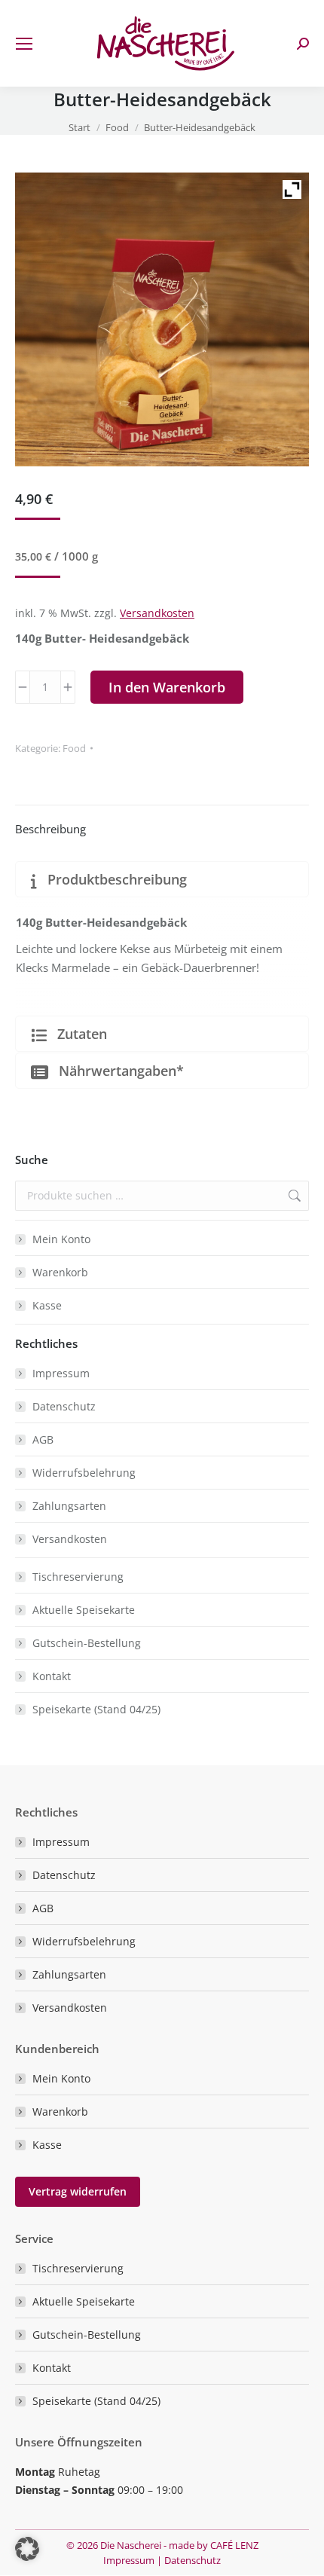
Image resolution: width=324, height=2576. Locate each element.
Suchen (293, 1196)
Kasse (47, 1305)
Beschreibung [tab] (50, 829)
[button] (27, 2549)
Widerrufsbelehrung (84, 1473)
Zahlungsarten (69, 1506)
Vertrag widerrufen (78, 2191)
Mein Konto (61, 1239)
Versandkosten (157, 613)
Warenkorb (60, 1272)
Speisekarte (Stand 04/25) (96, 1709)
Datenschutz (64, 1406)
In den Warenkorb (167, 687)
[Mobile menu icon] (24, 44)
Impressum (61, 1373)
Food (74, 748)
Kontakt (52, 1676)
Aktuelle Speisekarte (84, 1610)
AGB (43, 1439)
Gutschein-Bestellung (87, 1643)
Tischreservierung (78, 1577)
